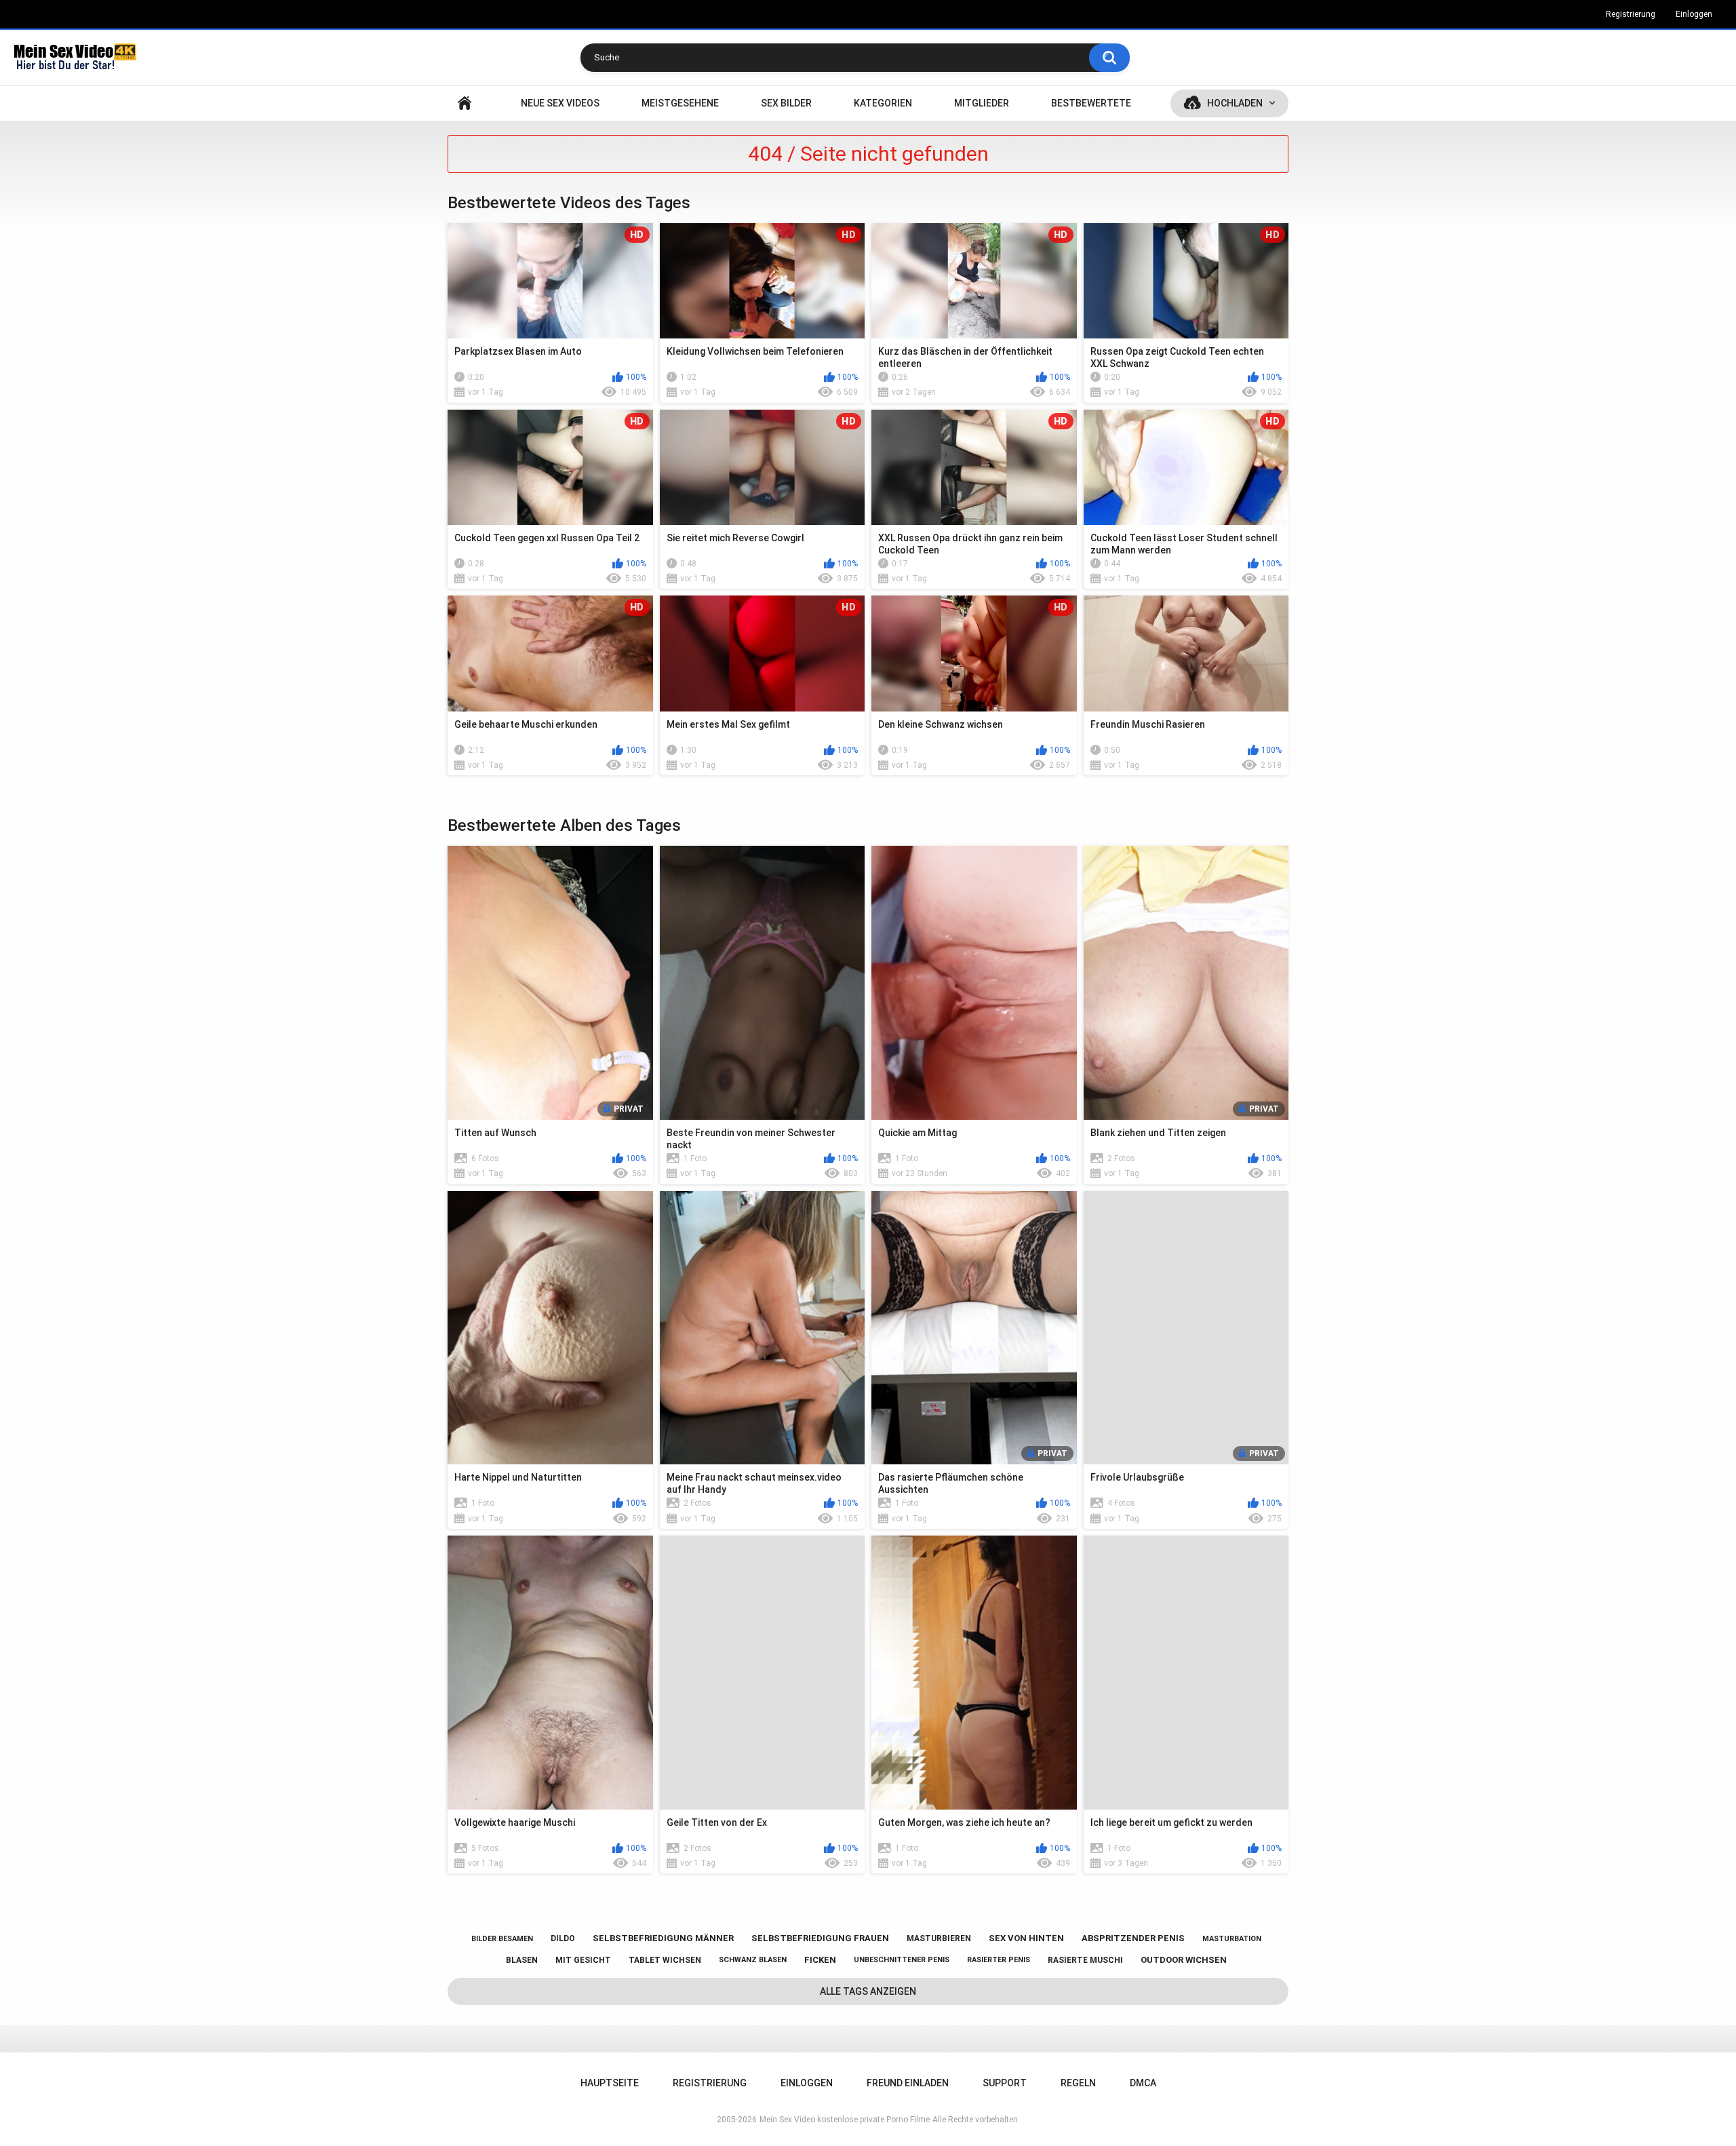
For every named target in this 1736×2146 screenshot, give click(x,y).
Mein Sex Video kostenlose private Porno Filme (845, 2120)
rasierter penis (999, 1960)
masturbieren (939, 1938)
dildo (563, 1938)
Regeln (1078, 2083)
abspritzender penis (1133, 1938)
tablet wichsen (665, 1960)
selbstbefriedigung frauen (820, 1938)
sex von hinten (1026, 1938)
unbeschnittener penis (902, 1960)
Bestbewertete (1091, 103)
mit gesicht (583, 1960)
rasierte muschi (1085, 1960)
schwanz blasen (753, 1960)
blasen (522, 1960)
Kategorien (883, 103)
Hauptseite (465, 103)
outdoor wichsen (1184, 1960)
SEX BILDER (786, 103)
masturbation (1232, 1939)
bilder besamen (502, 1939)
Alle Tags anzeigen (868, 1991)
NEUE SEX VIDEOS (560, 103)
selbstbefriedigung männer (663, 1938)
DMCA (1143, 2083)
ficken (820, 1960)
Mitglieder (982, 103)
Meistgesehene (680, 103)
